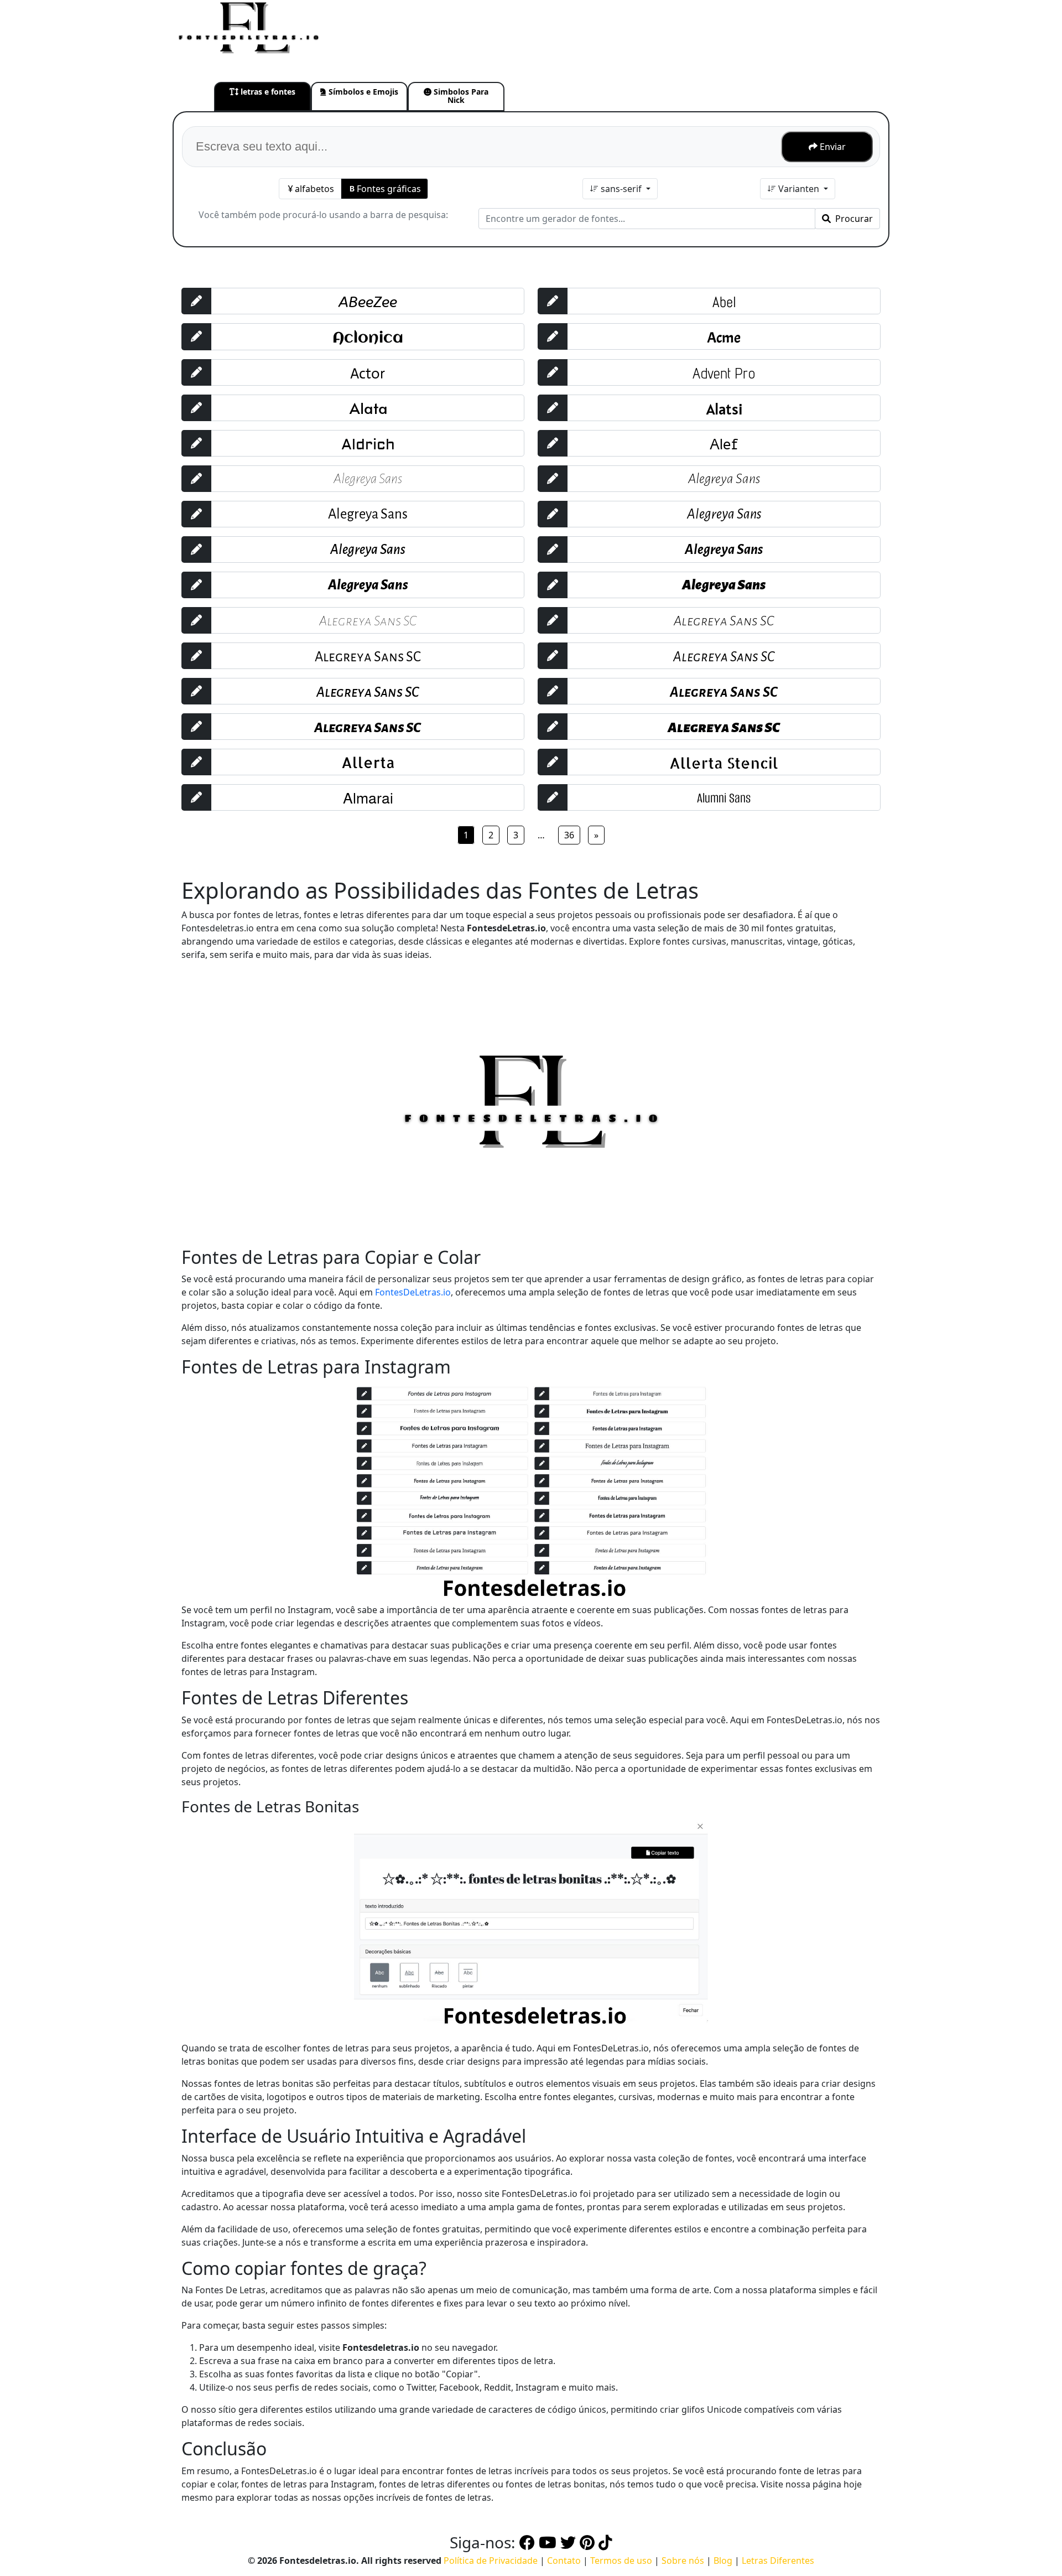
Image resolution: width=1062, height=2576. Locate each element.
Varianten (799, 189)
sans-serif (621, 189)
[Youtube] (548, 2542)
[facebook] (527, 2542)
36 (569, 835)
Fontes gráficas (389, 189)
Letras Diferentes (778, 2561)
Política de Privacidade (491, 2561)
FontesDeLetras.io (413, 1292)
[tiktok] (605, 2542)
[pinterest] (587, 2542)
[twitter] (568, 2542)
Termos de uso (621, 2561)
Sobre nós (683, 2561)
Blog (723, 2561)
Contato (564, 2561)
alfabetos (314, 189)
